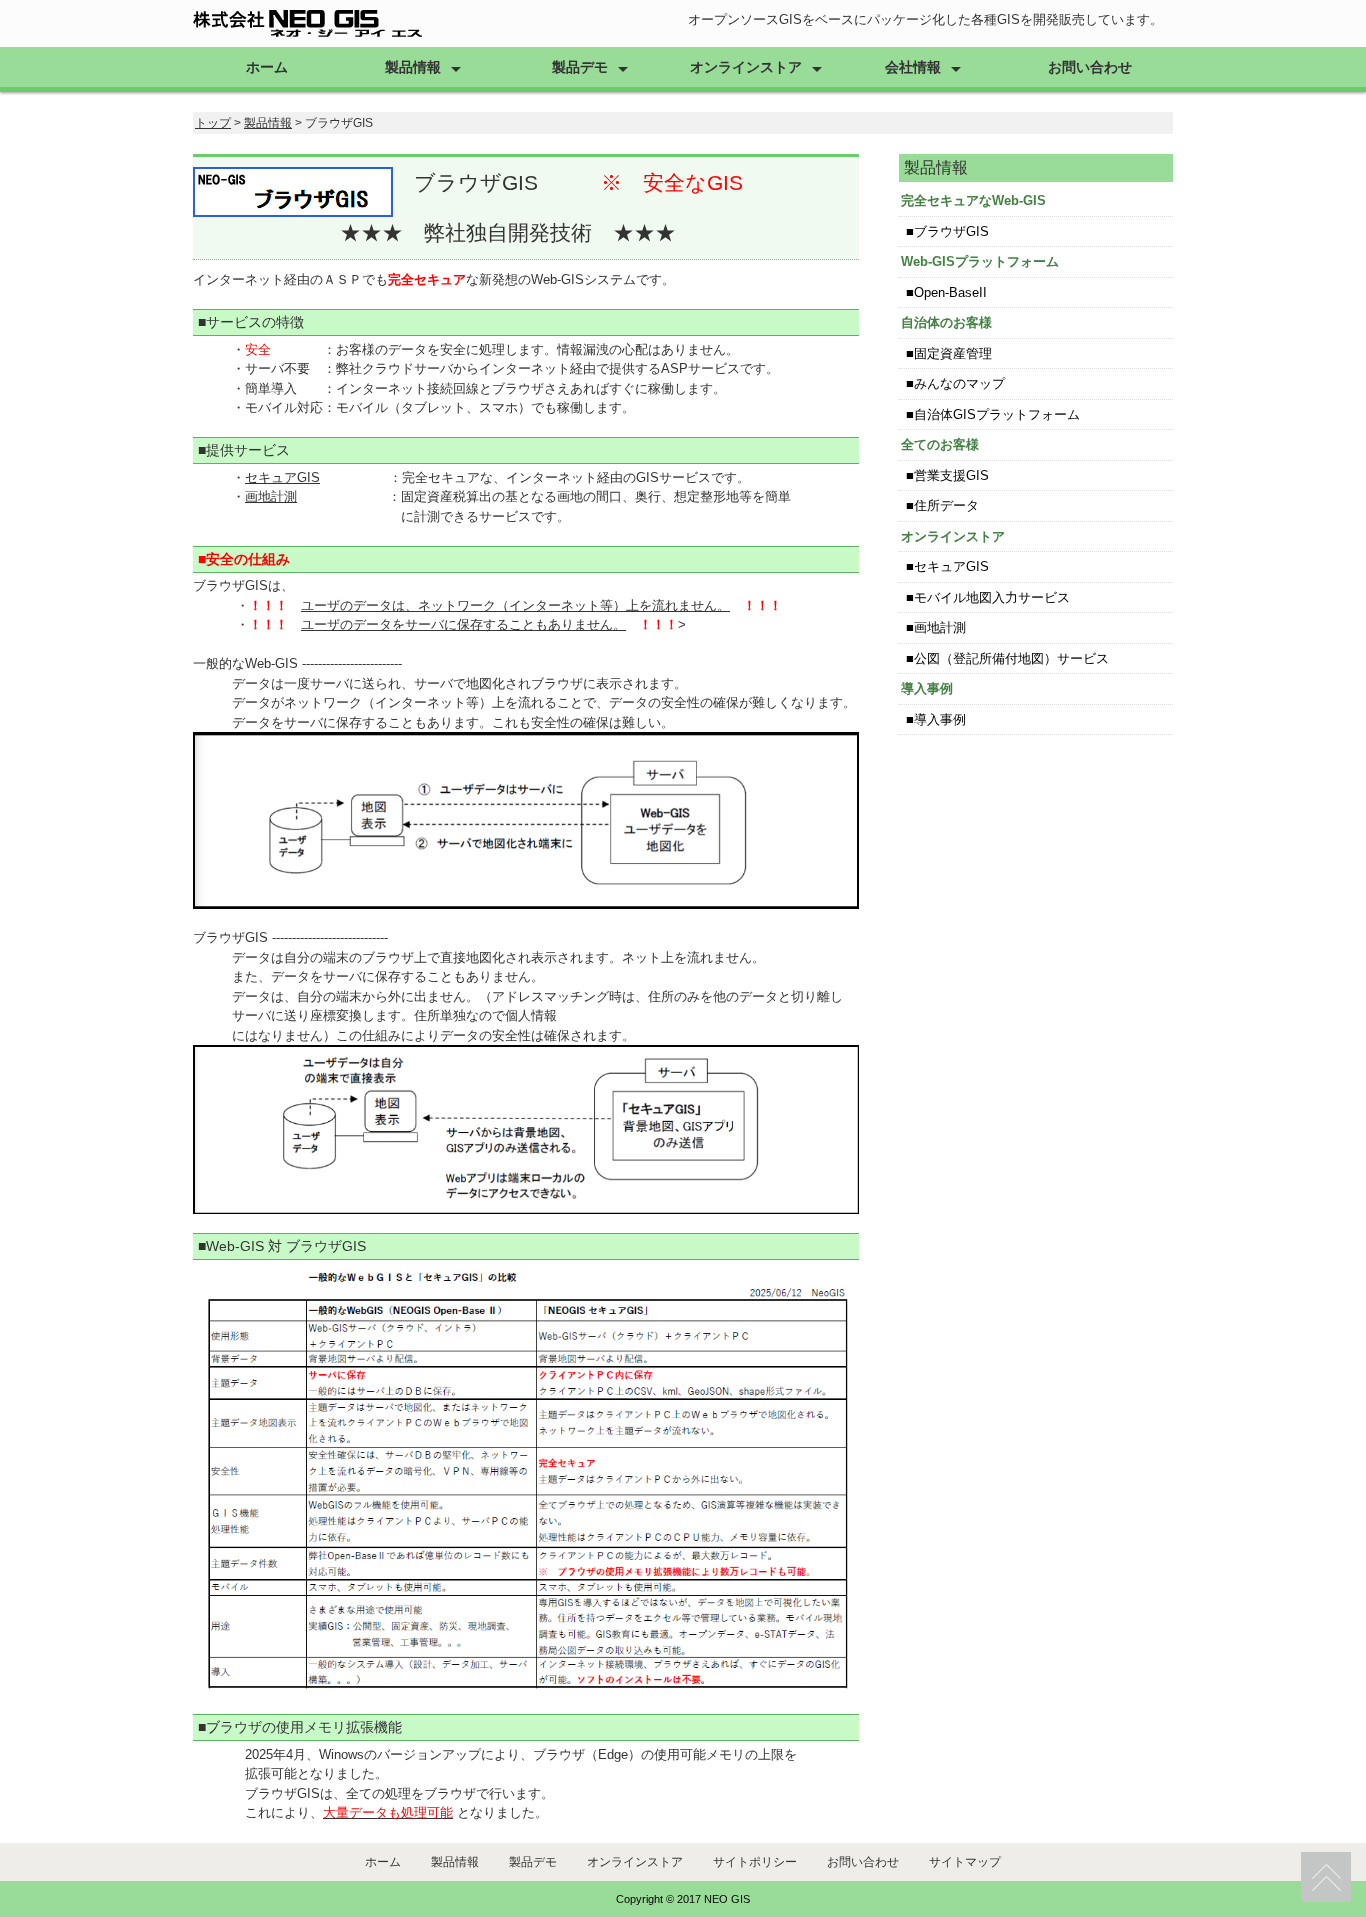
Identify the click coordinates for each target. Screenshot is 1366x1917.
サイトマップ (965, 1862)
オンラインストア (746, 67)
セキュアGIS (282, 477)
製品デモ (580, 67)
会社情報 (913, 67)
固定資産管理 (953, 353)
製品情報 (413, 67)
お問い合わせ (1090, 67)
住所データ (946, 505)
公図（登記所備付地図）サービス (1011, 658)
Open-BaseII (950, 292)
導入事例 (940, 719)
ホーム (267, 67)
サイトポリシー (755, 1862)
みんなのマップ (959, 383)
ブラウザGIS (951, 231)
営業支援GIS (951, 475)
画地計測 (271, 496)
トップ (213, 123)
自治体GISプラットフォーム (997, 414)
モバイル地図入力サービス (992, 597)
